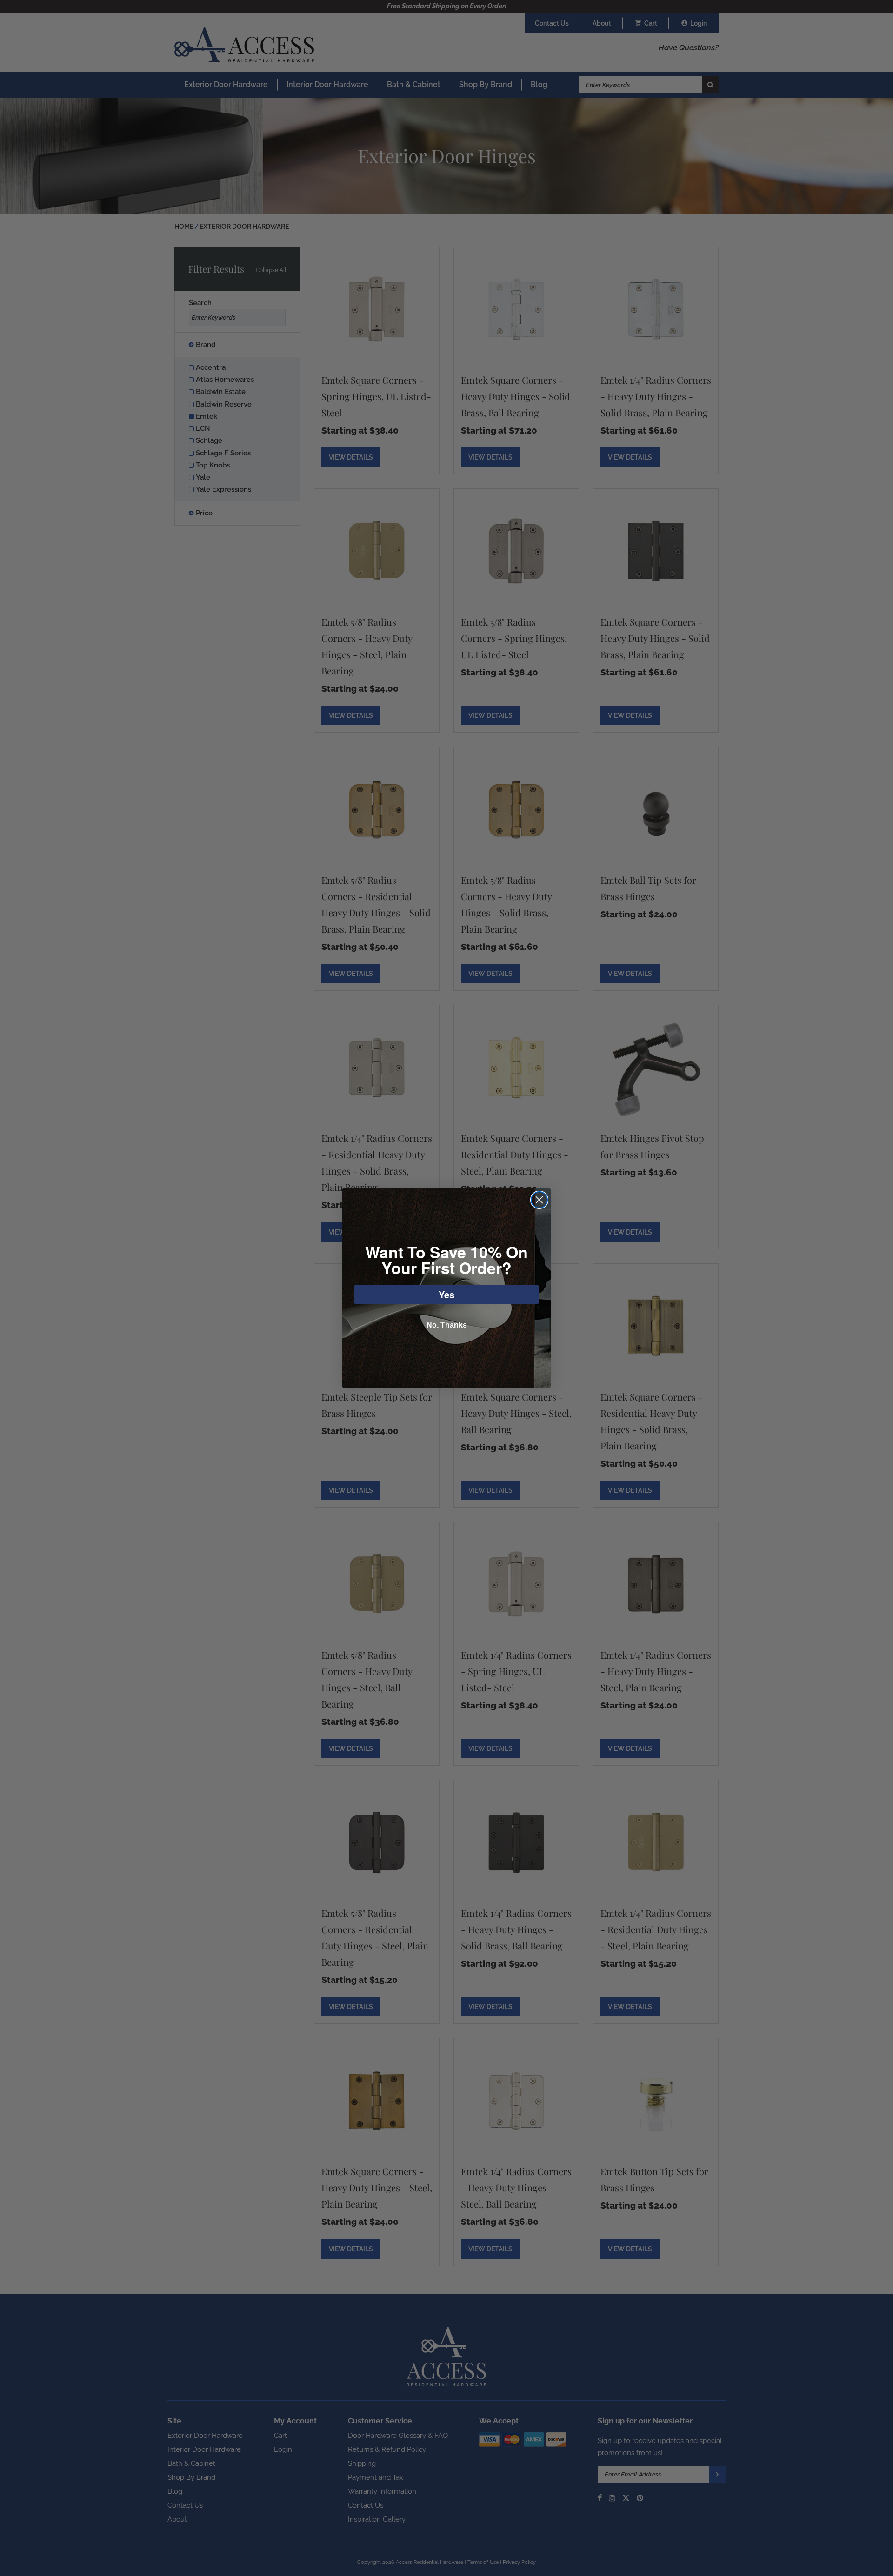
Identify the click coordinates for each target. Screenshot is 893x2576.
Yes (446, 1294)
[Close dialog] (539, 1200)
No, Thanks (447, 1325)
